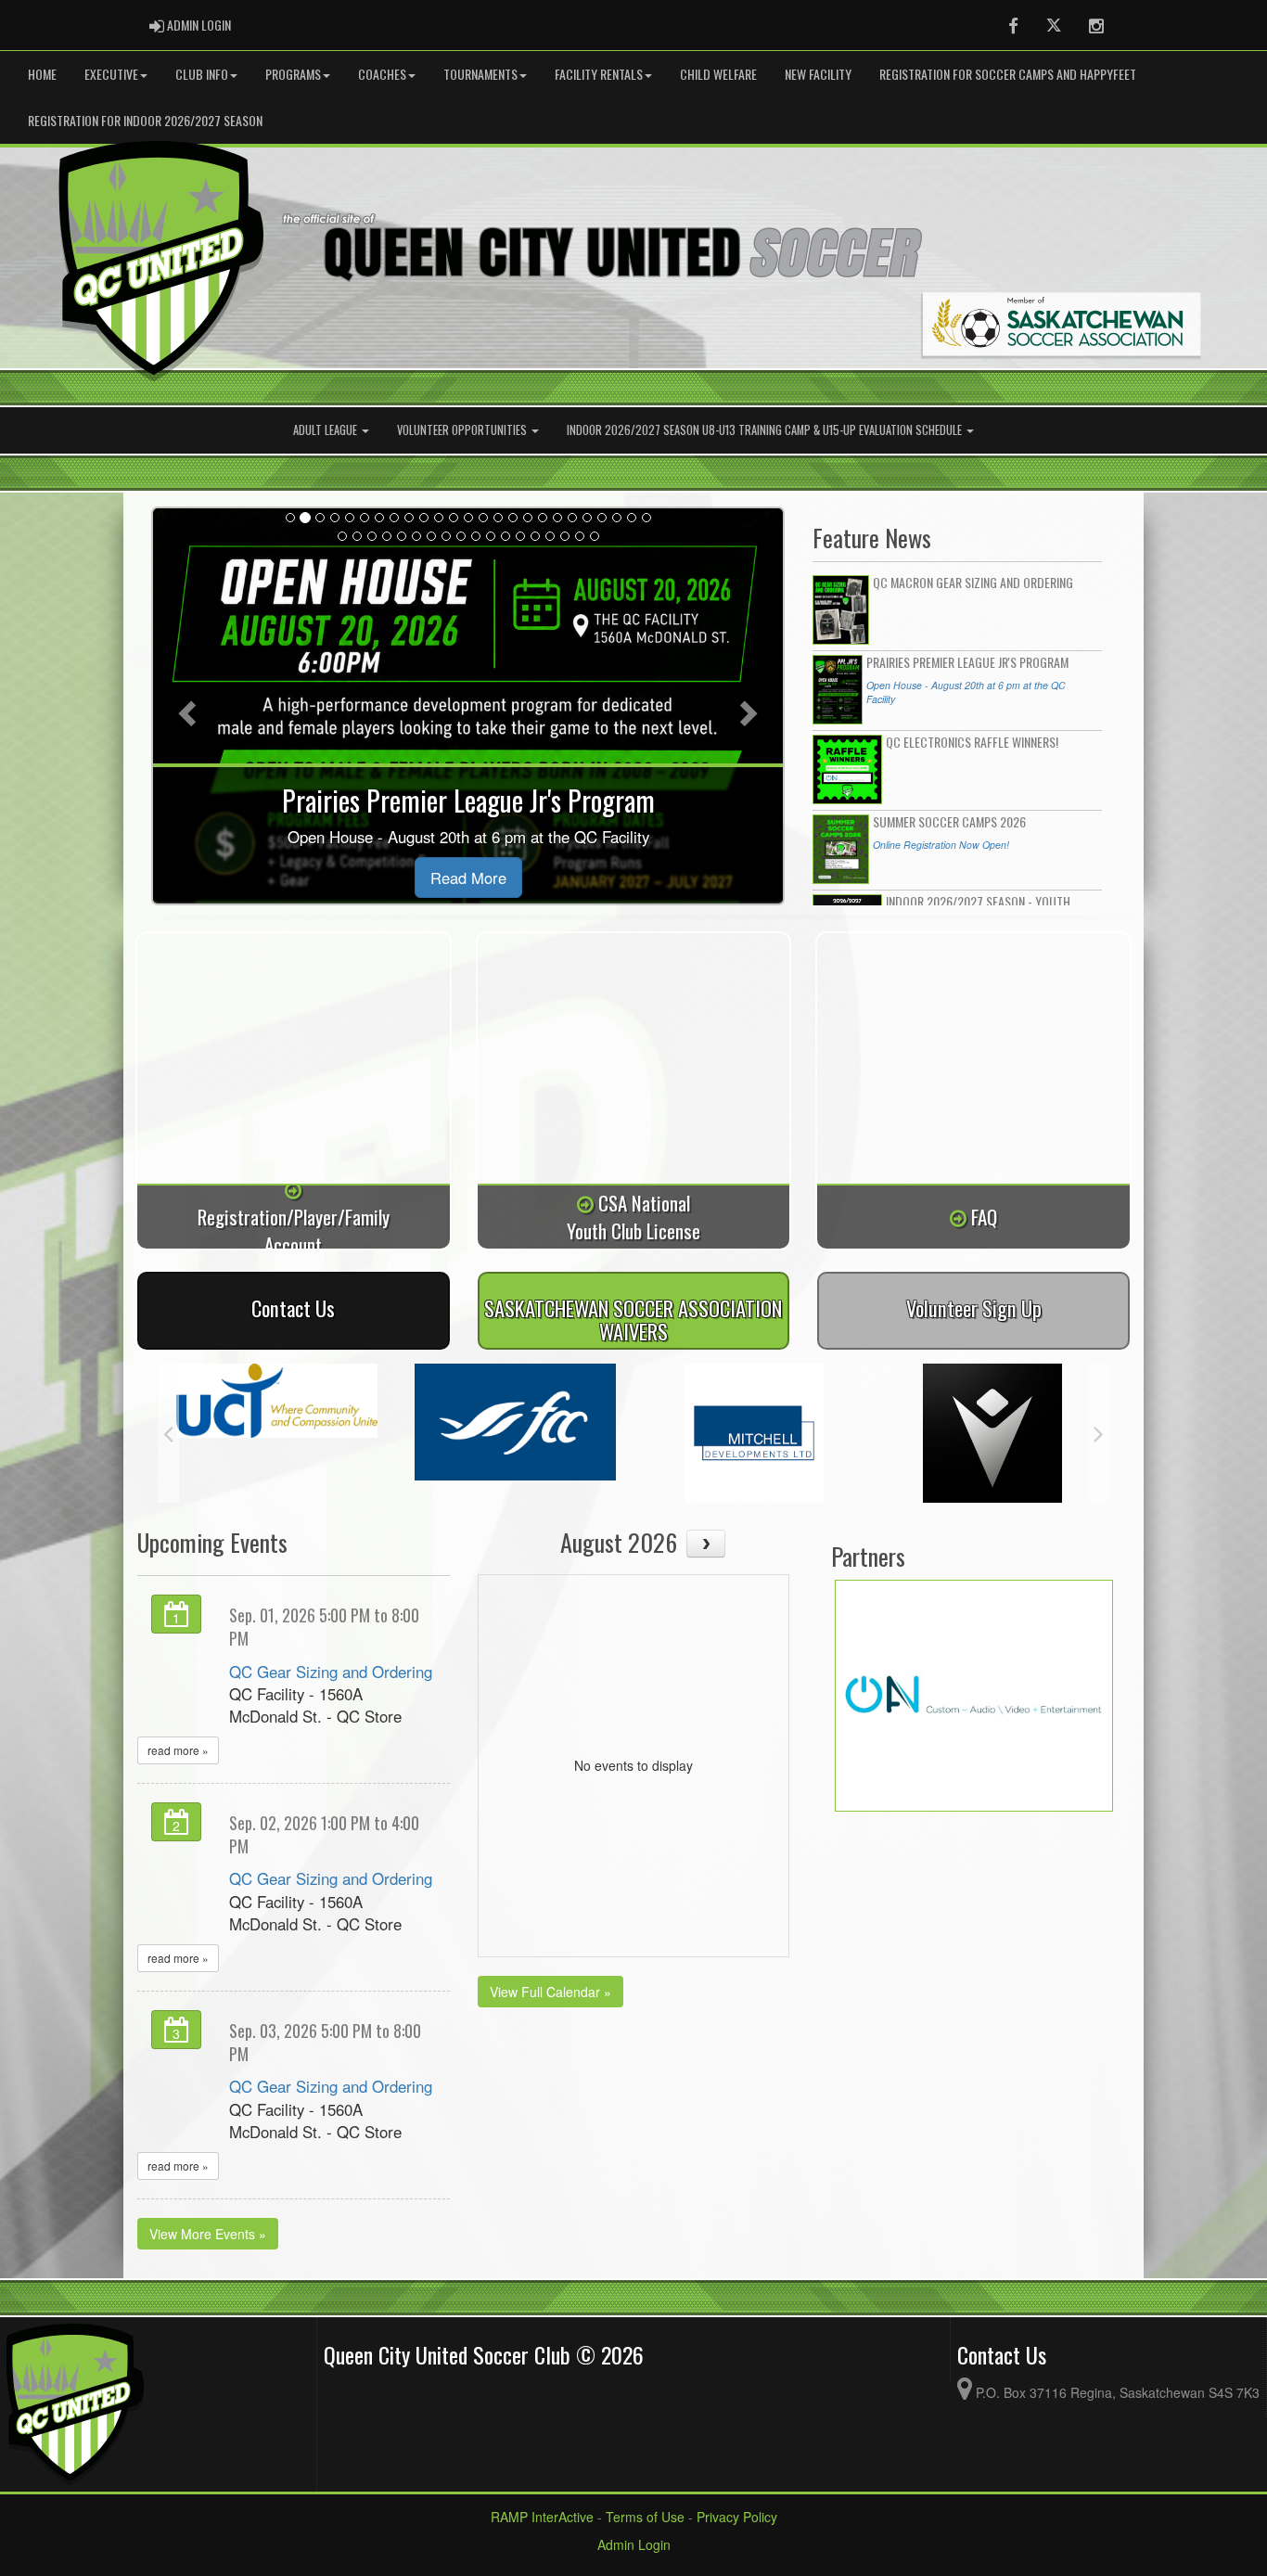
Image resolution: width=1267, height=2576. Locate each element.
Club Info (202, 74)
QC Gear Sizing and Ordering (331, 1672)
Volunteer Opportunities (463, 430)
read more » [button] (178, 1750)
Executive (111, 74)
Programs (293, 74)
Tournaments (480, 74)
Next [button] (1099, 1433)
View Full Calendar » (550, 1992)
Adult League (326, 430)
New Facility (818, 74)
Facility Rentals (599, 74)
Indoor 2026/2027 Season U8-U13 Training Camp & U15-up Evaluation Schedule (766, 430)
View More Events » (208, 2234)
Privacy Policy (737, 2517)
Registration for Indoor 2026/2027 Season (145, 120)
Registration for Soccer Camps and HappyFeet (1008, 74)
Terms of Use (645, 2517)
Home (42, 74)
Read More (468, 878)
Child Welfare (718, 74)
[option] (277, 1400)
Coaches (382, 74)
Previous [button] (168, 1433)
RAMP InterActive (542, 2517)
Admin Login (634, 2544)
